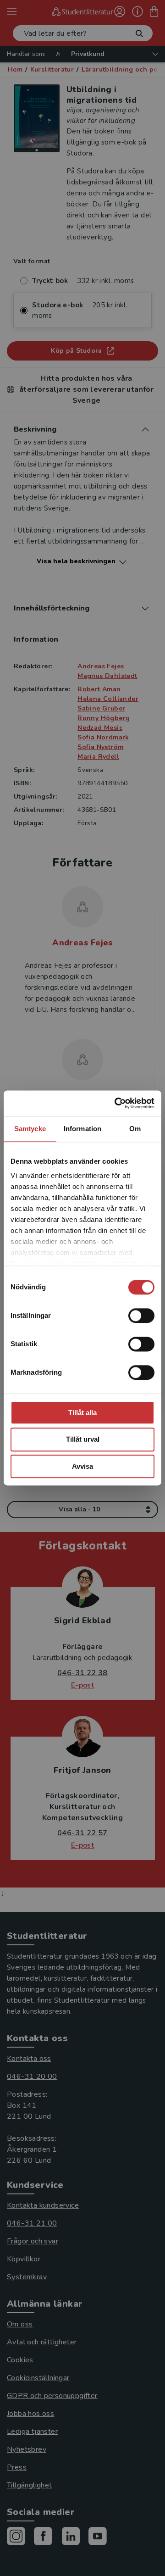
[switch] (141, 1316)
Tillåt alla (82, 1413)
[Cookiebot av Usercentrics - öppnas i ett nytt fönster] (116, 1103)
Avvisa (82, 1466)
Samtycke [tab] (30, 1129)
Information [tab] (82, 1129)
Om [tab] (135, 1129)
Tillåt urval (83, 1440)
